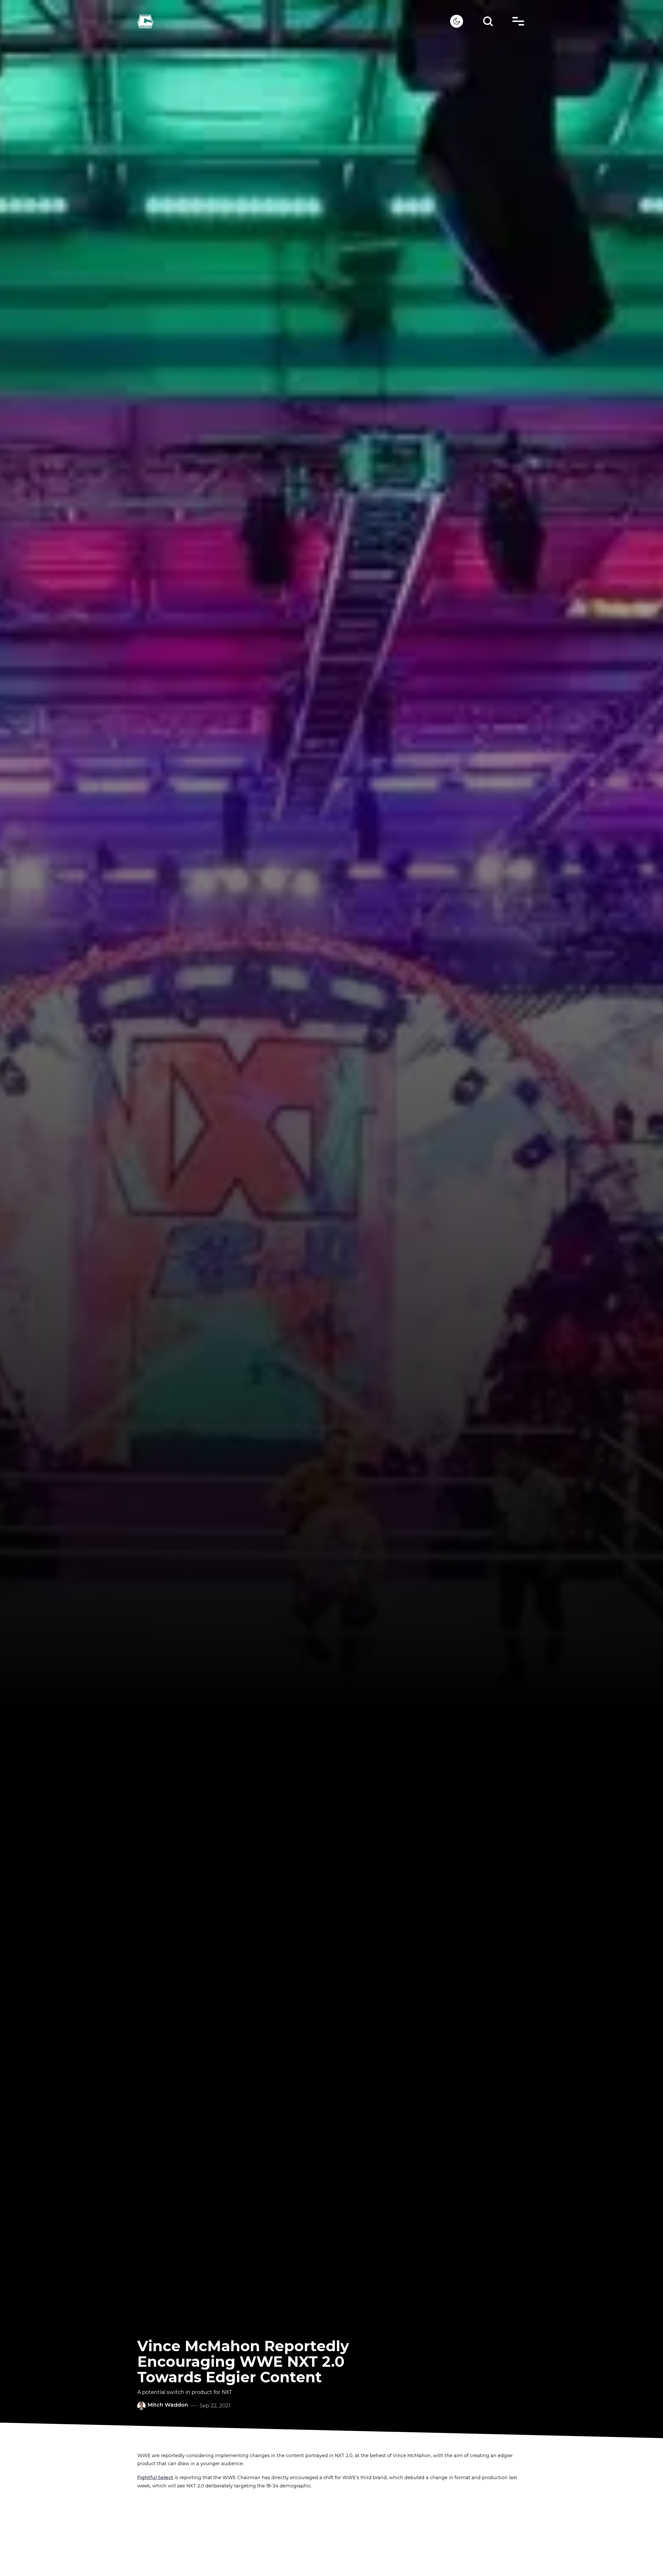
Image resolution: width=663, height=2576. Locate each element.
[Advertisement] (331, 2532)
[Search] (488, 21)
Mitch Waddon (168, 2405)
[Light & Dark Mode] (457, 21)
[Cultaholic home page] (294, 21)
